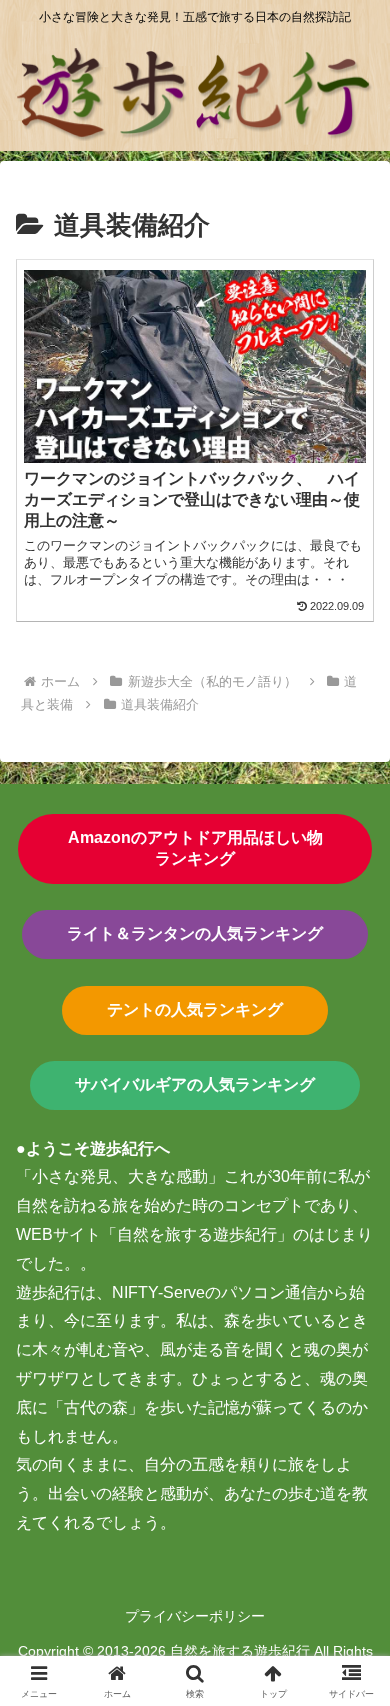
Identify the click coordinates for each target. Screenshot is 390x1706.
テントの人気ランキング (195, 1009)
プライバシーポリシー (195, 1616)
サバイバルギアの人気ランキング (195, 1084)
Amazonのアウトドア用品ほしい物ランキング (195, 848)
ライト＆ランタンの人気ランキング (195, 933)
